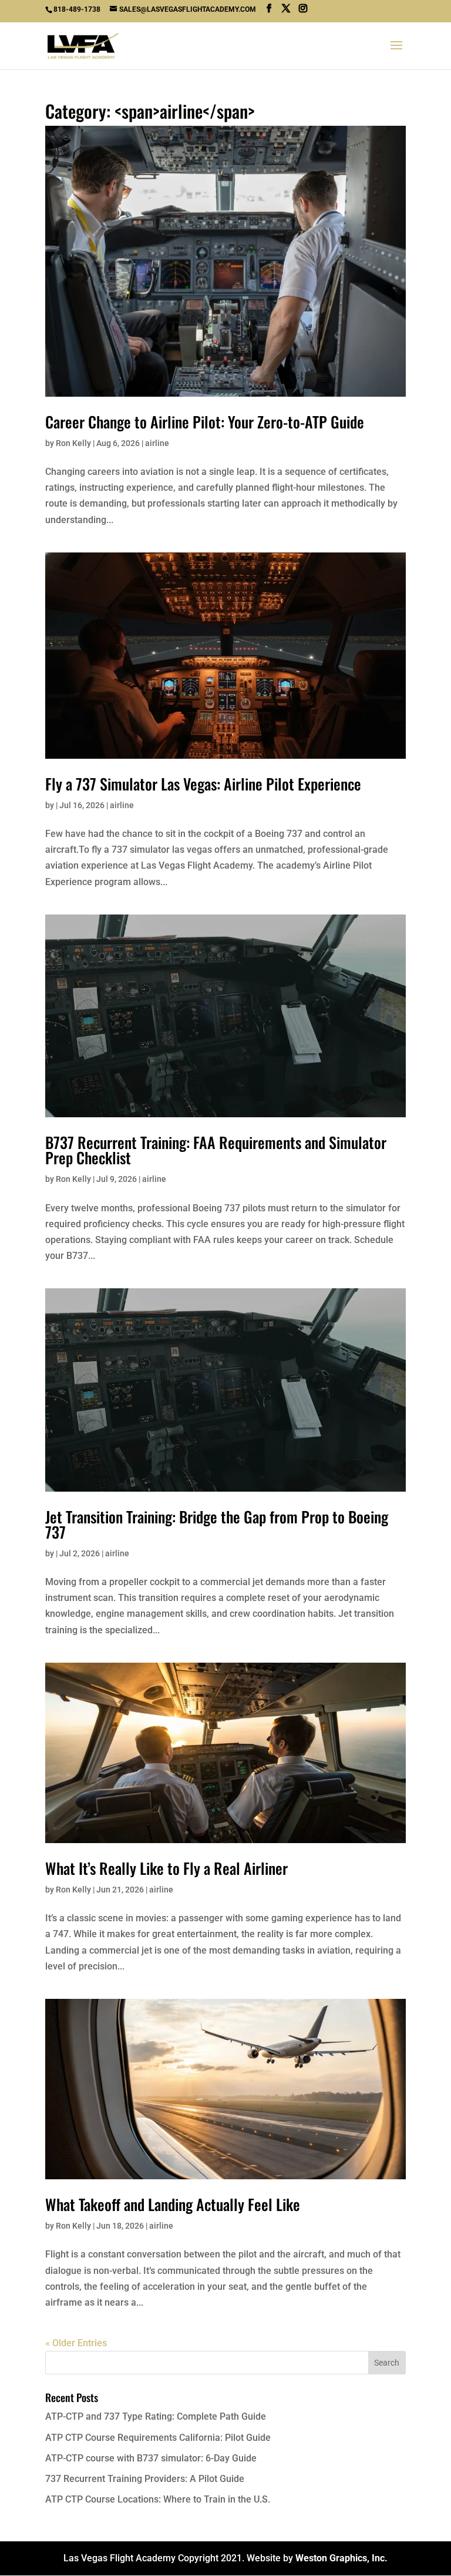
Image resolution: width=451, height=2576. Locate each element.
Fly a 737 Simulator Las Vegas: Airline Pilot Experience (203, 784)
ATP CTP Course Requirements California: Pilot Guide (158, 2438)
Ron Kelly (73, 443)
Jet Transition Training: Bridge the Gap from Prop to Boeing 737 (217, 1524)
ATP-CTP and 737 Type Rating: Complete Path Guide (156, 2416)
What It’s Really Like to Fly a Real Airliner (166, 1868)
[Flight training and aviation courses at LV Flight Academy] (286, 9)
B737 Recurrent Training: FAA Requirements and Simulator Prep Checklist (216, 1150)
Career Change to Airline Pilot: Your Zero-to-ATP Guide (205, 422)
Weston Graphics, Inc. (341, 2558)
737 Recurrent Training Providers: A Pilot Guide (145, 2479)
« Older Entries (76, 2343)
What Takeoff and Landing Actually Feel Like (173, 2204)
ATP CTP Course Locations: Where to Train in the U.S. (158, 2499)
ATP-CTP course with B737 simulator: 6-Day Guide (151, 2458)
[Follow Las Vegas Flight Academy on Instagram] (303, 9)
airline (157, 443)
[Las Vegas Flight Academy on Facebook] (269, 9)
